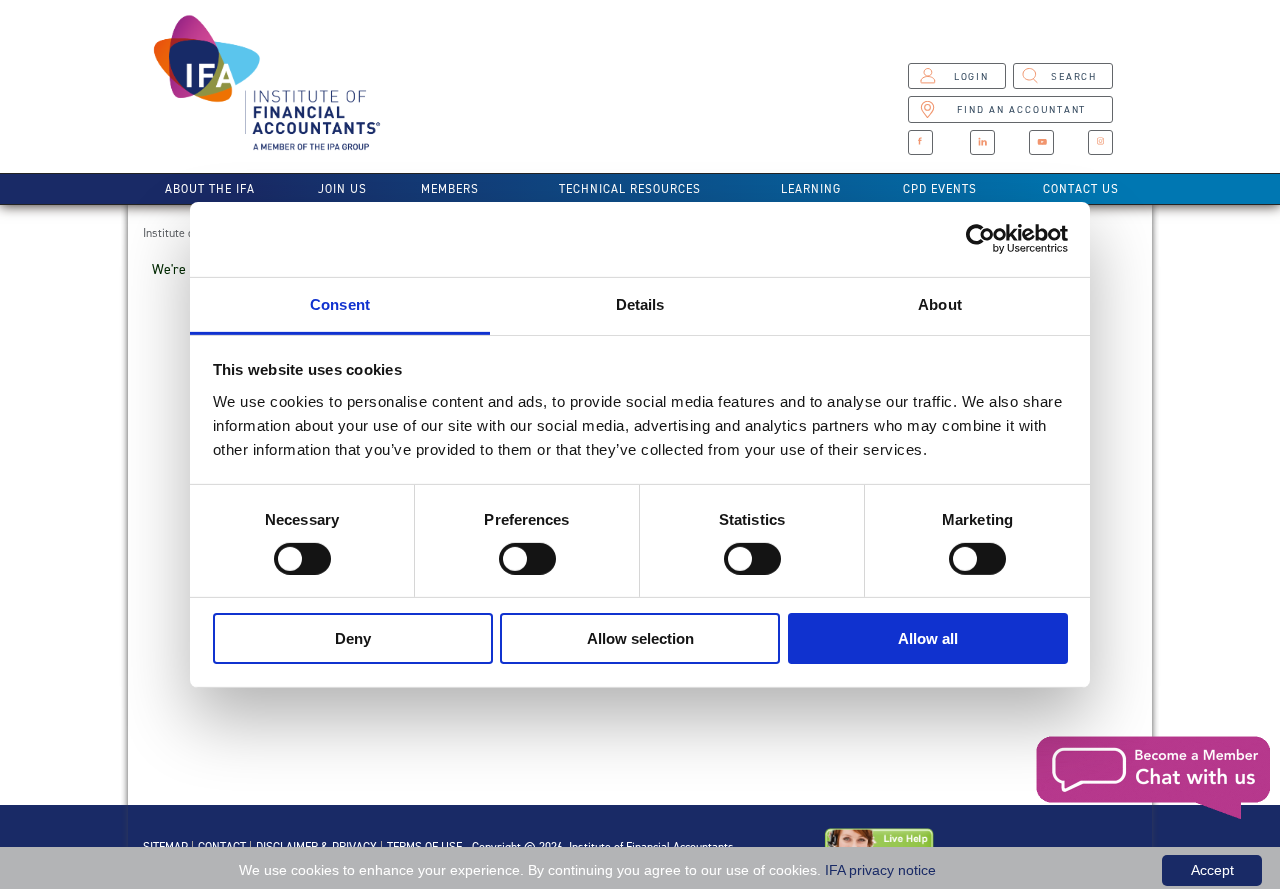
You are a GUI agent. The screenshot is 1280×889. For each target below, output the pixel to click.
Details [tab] (640, 303)
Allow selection (640, 638)
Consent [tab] (340, 303)
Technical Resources (630, 189)
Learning (811, 189)
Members (450, 189)
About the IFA (210, 189)
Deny (353, 638)
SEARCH (1074, 76)
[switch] (527, 559)
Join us (342, 189)
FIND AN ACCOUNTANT (1021, 109)
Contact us (1081, 189)
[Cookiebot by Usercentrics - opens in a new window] (980, 239)
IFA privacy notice (880, 870)
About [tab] (940, 303)
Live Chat (1155, 778)
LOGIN (971, 76)
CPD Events (940, 189)
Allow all (928, 638)
